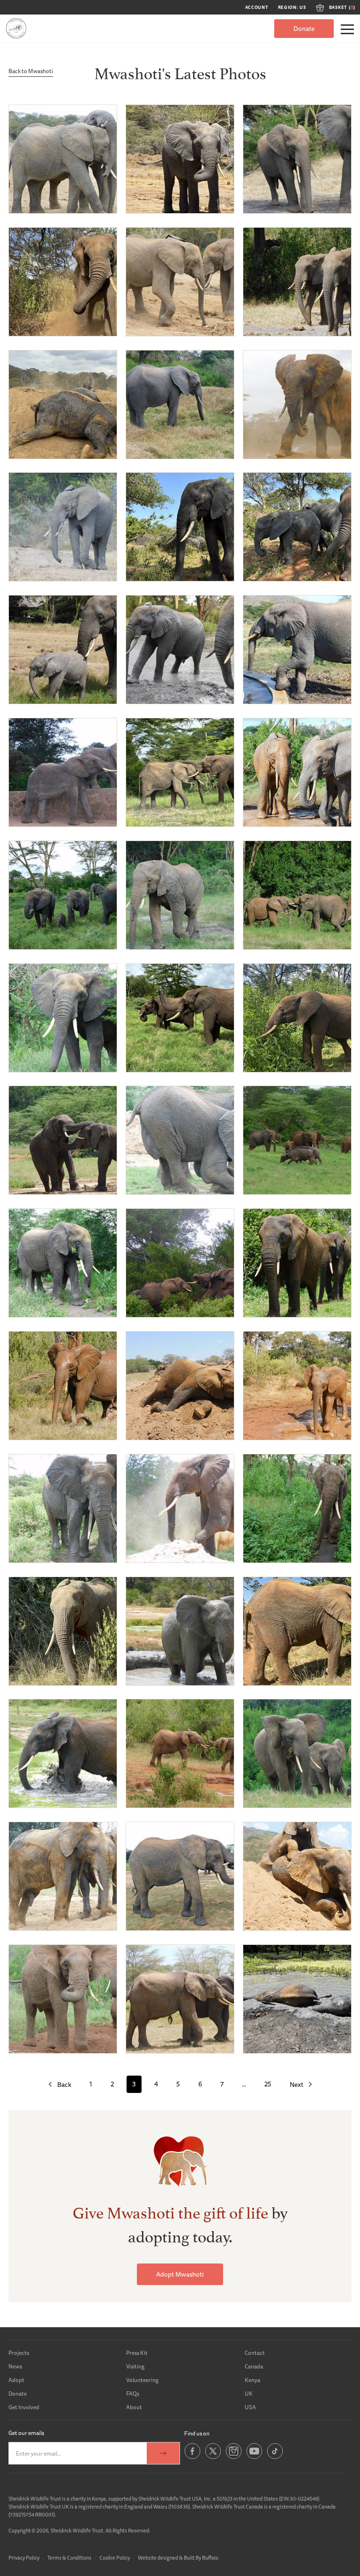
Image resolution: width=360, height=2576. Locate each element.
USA (250, 2407)
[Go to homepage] (16, 28)
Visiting (135, 2366)
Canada (254, 2366)
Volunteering (142, 2380)
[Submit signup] (163, 2453)
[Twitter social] (213, 2457)
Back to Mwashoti (31, 71)
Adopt (16, 2380)
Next (296, 2085)
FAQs (133, 2394)
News (15, 2366)
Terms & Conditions (69, 2557)
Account (257, 7)
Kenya (252, 2380)
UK (249, 2394)
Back (64, 2085)
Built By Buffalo (201, 2557)
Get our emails (26, 2433)
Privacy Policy (24, 2557)
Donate (304, 29)
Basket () (342, 7)
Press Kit (137, 2353)
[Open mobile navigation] (347, 29)
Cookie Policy (115, 2557)
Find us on (197, 2433)
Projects (19, 2353)
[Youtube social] (254, 2457)
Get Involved (24, 2407)
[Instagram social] (234, 2457)
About (134, 2407)
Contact (255, 2353)
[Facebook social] (192, 2457)
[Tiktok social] (275, 2457)
